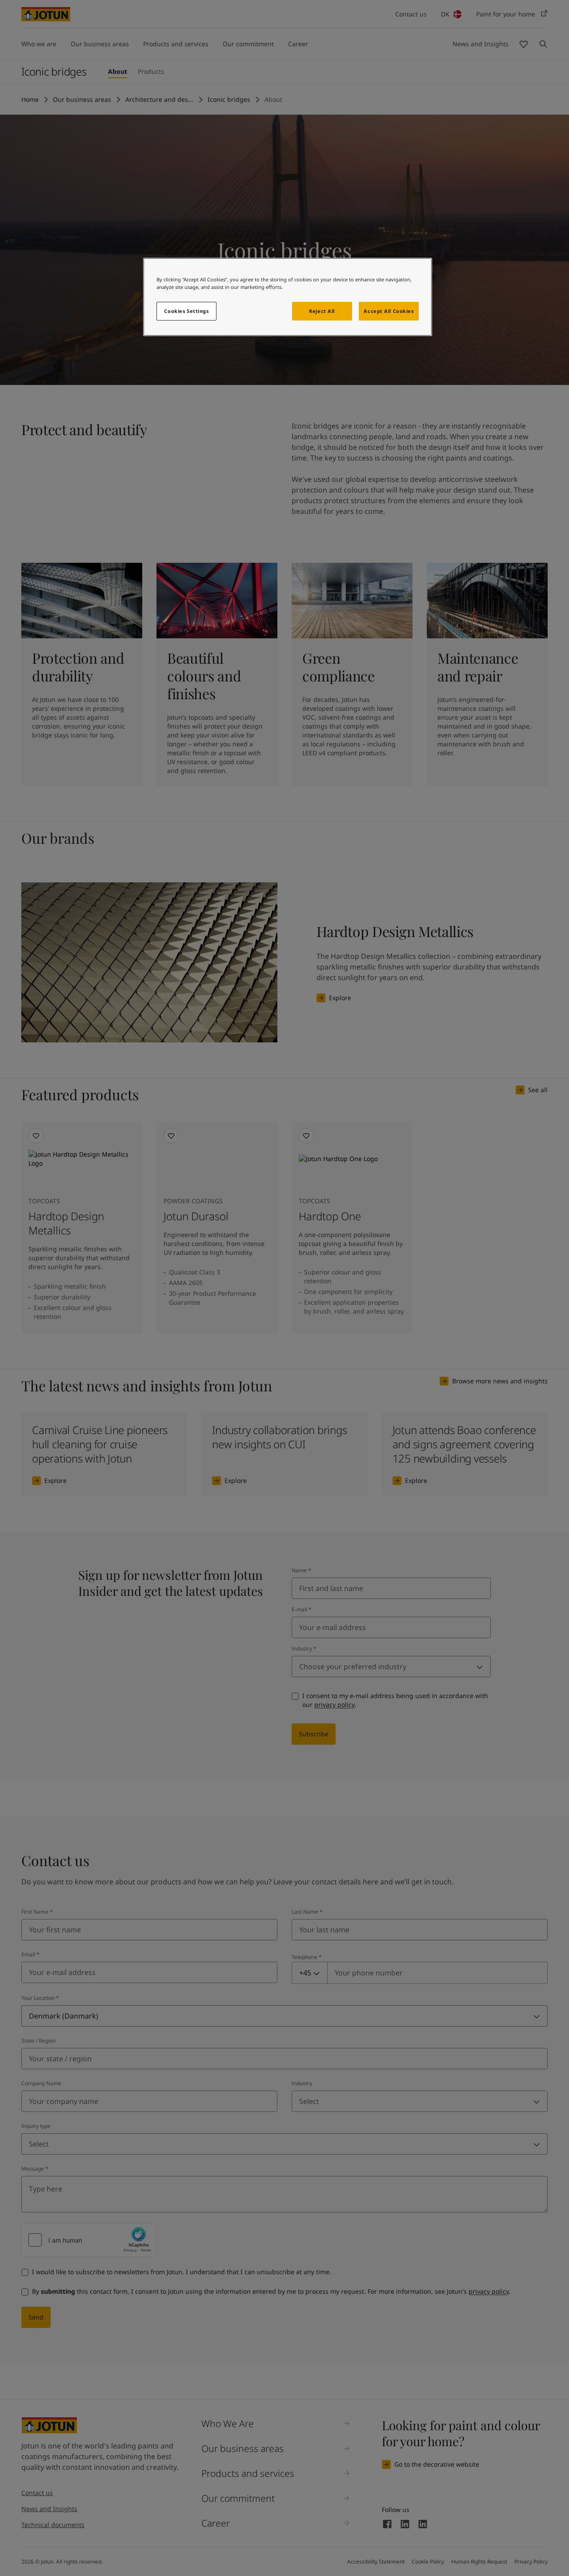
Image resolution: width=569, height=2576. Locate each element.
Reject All (322, 311)
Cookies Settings (186, 311)
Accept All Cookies (389, 311)
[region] (288, 297)
